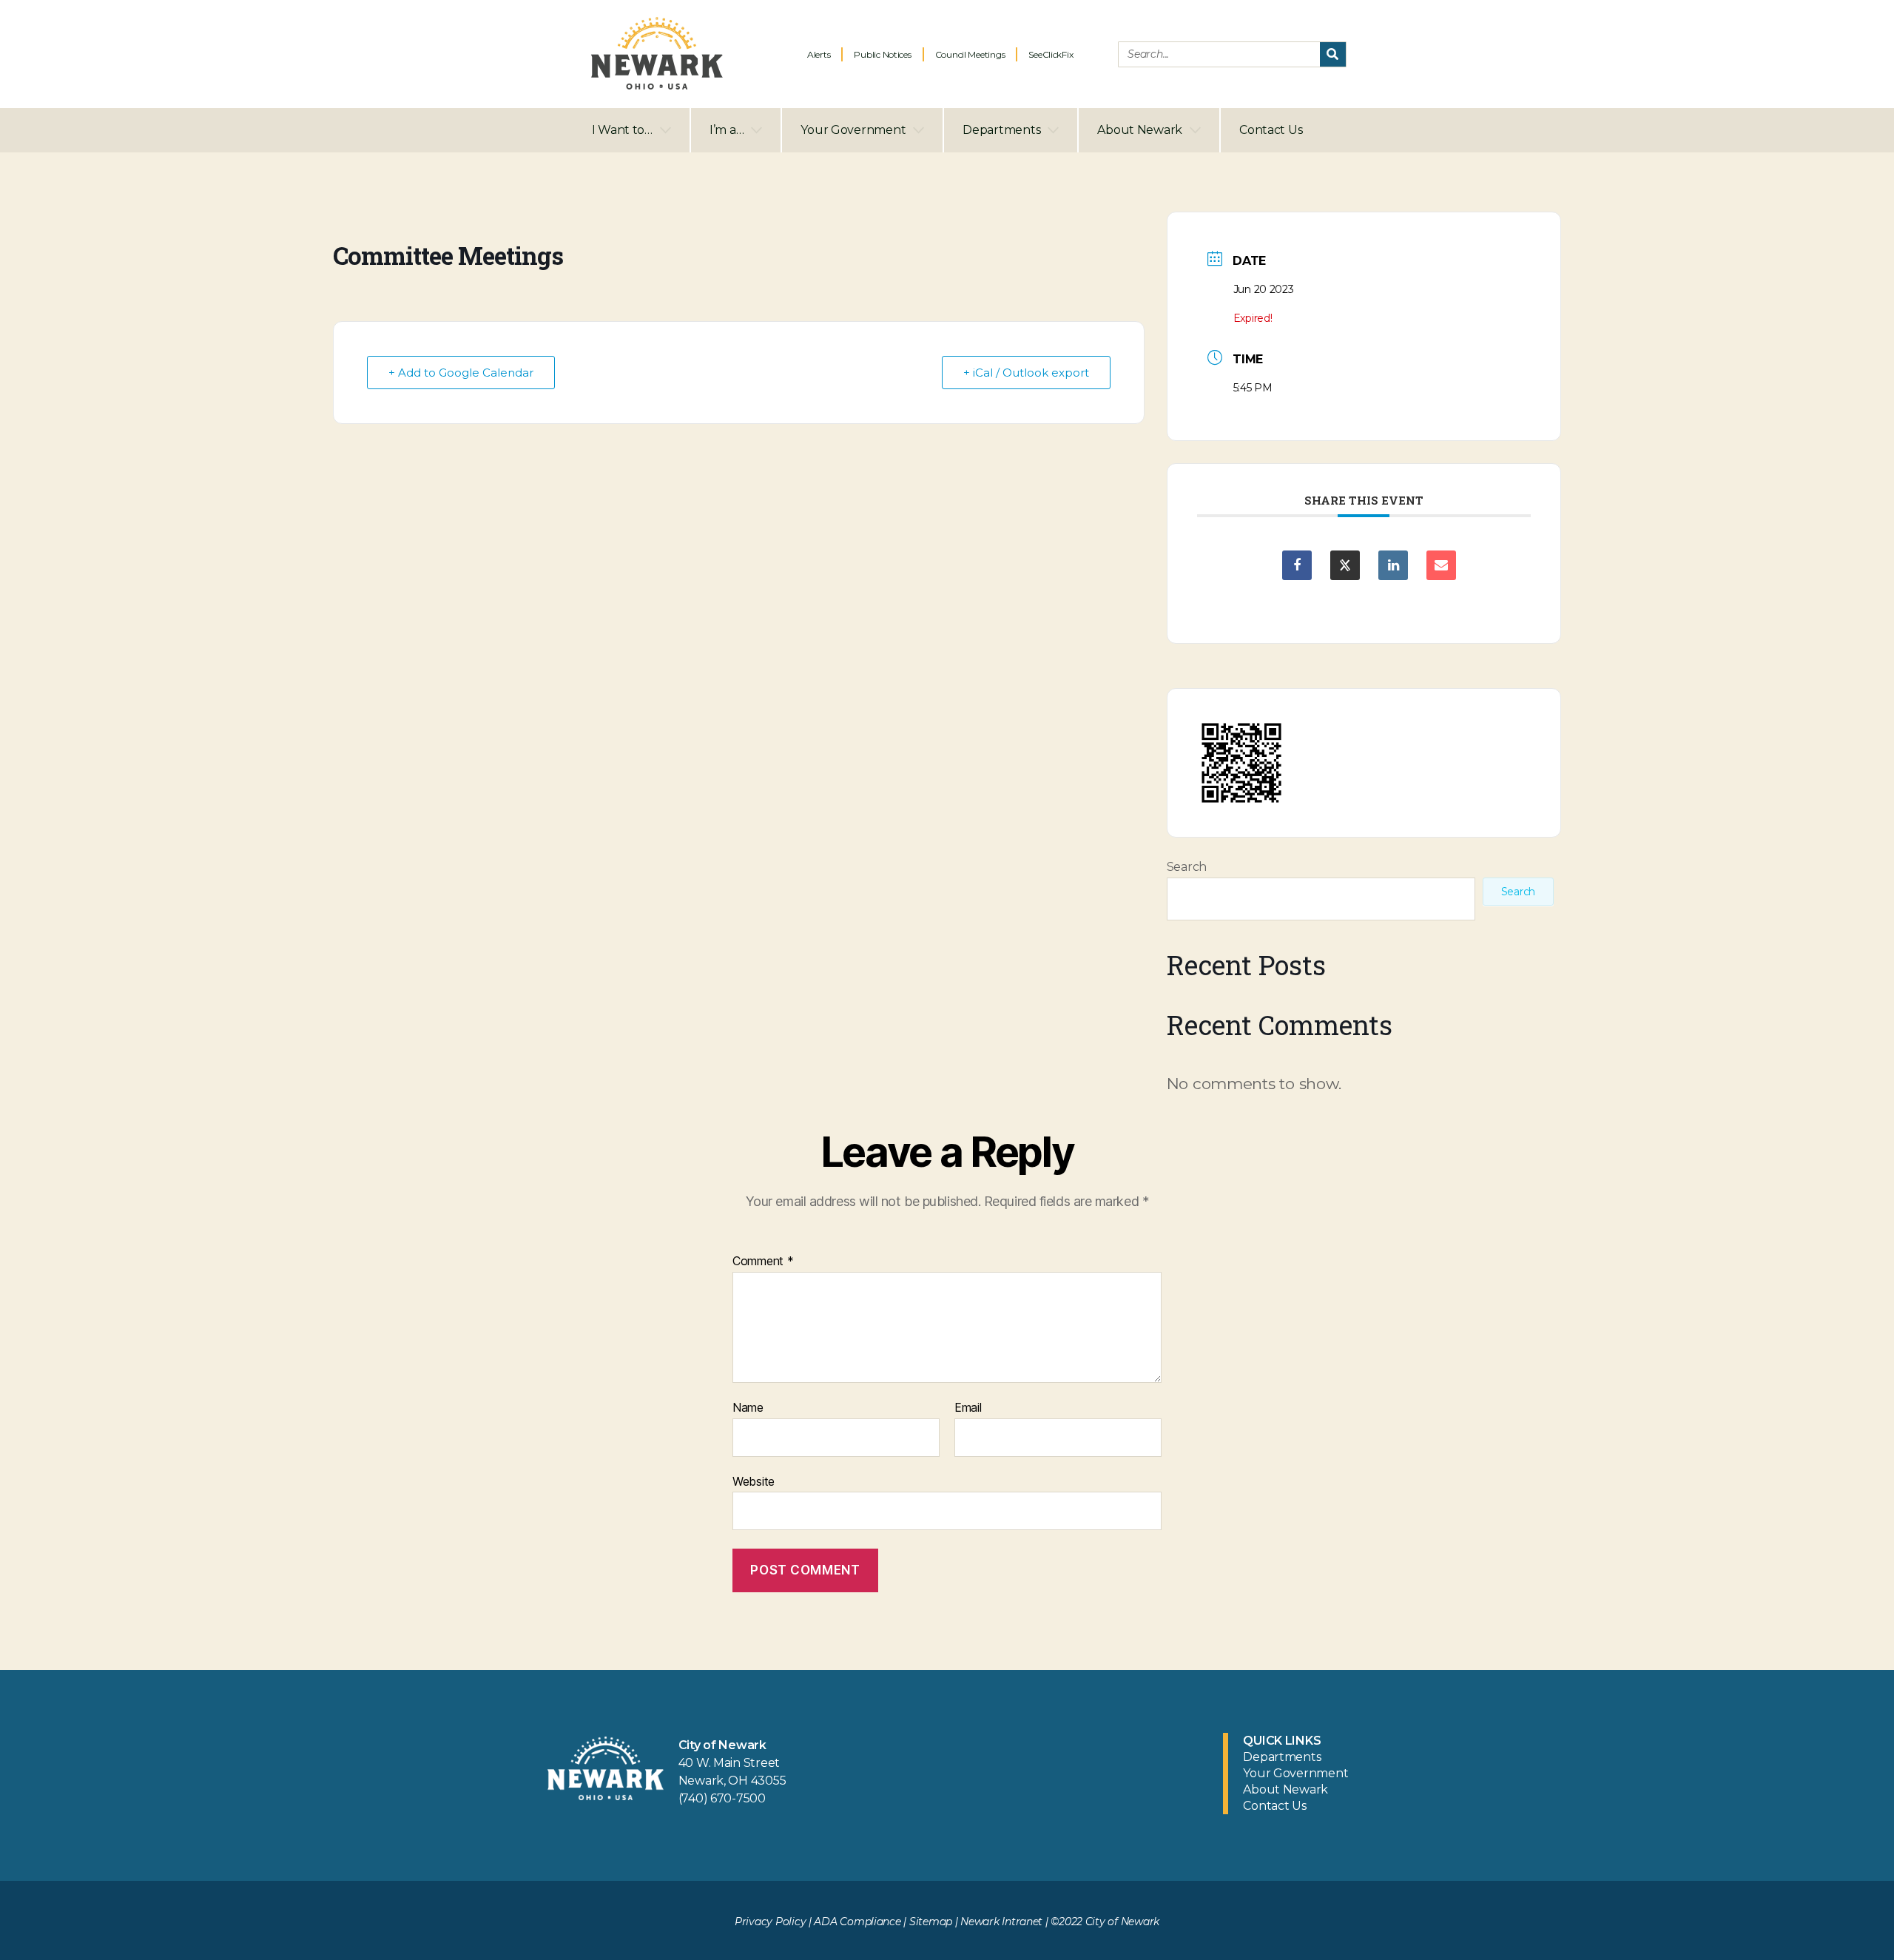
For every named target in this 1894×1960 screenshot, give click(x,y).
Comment (763, 1262)
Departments (1001, 130)
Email (968, 1408)
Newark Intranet (1001, 1922)
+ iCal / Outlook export (1026, 373)
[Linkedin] (1393, 565)
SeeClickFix (1051, 54)
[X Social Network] (1345, 565)
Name (748, 1408)
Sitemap (931, 1922)
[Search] (1333, 54)
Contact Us (1271, 130)
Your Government (853, 130)
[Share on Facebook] (1297, 565)
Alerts (819, 54)
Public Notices (882, 54)
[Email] (1441, 565)
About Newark (1140, 130)
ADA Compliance (857, 1922)
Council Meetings (970, 54)
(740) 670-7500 (722, 1798)
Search (1187, 867)
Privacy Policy (770, 1922)
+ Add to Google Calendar (461, 373)
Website (754, 1481)
